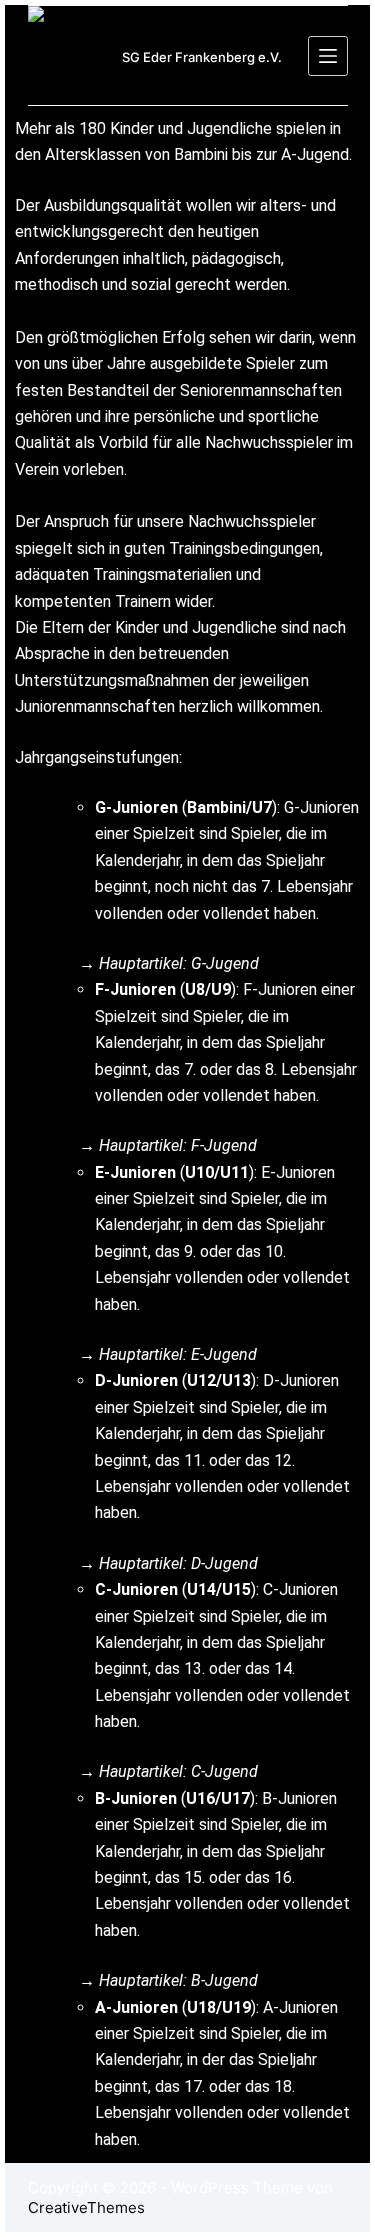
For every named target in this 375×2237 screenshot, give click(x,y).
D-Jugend (224, 1563)
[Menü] (328, 56)
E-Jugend (224, 1354)
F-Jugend (224, 1145)
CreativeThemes (86, 2207)
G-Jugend (225, 963)
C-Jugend (224, 1771)
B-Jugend (224, 1980)
